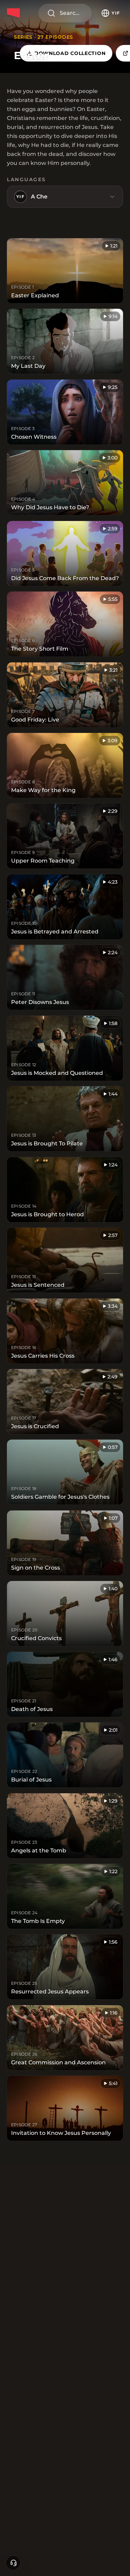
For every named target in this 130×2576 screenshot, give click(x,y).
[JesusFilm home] (15, 13)
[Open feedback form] (13, 2563)
